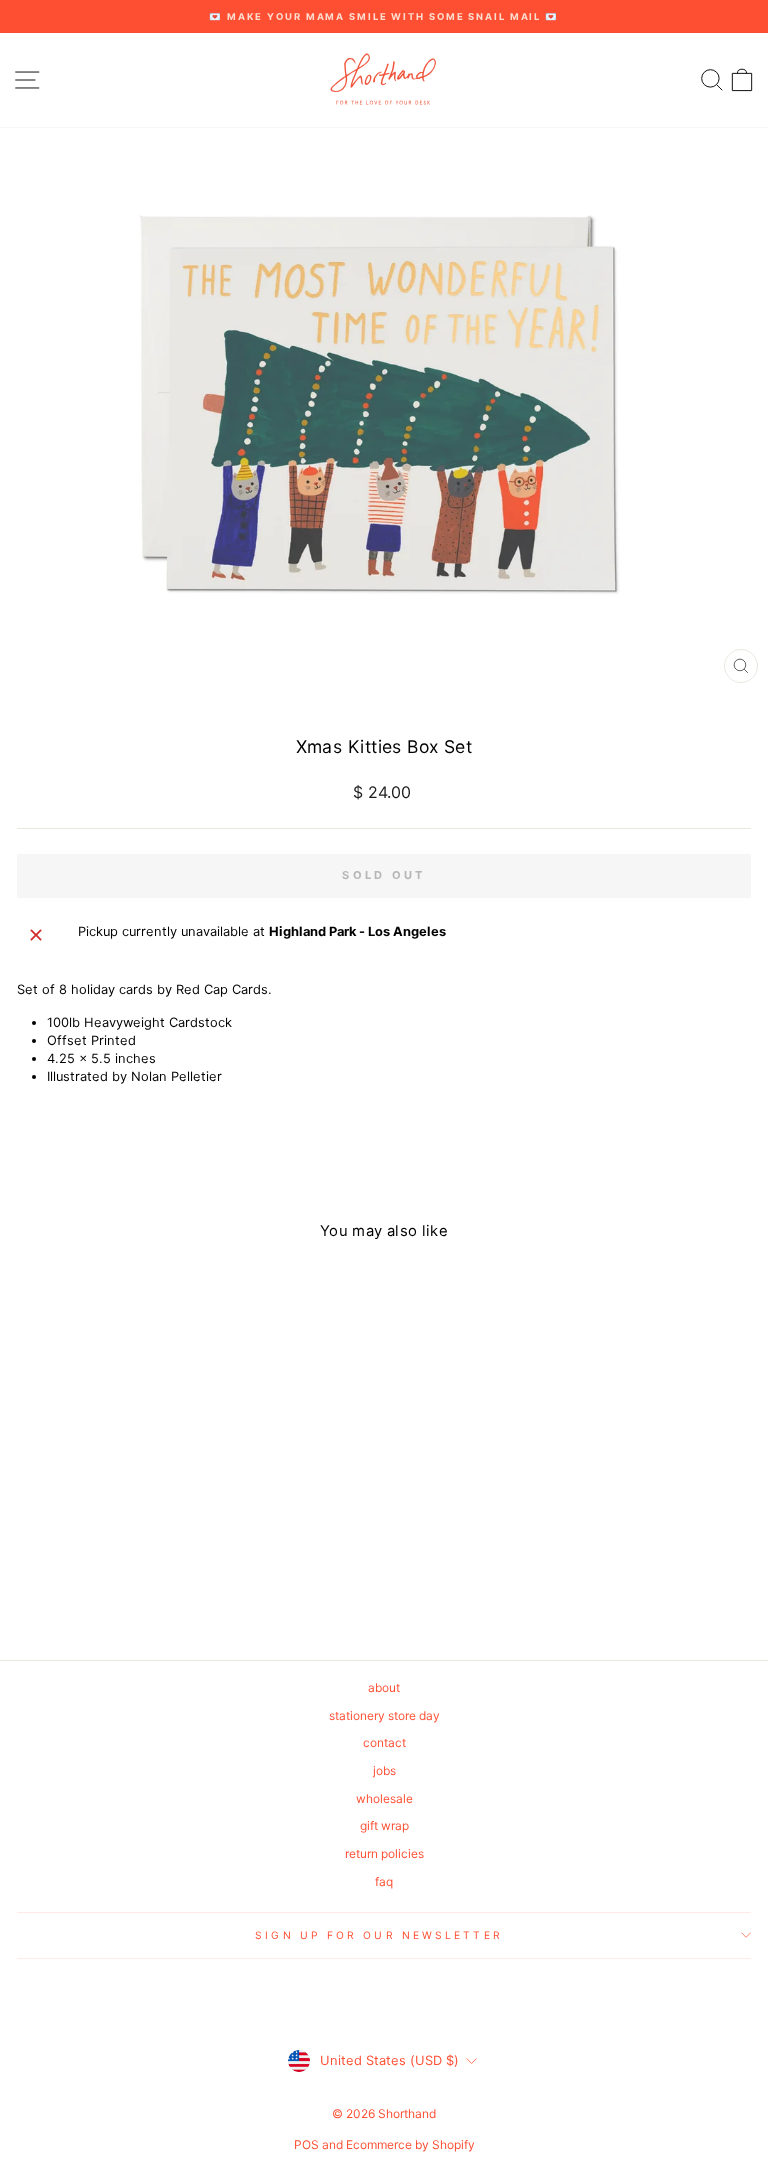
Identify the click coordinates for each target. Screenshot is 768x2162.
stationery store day (384, 1715)
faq (384, 1881)
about (384, 1687)
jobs (384, 1770)
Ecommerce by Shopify (410, 2144)
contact (384, 1742)
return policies (384, 1853)
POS (306, 2144)
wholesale (384, 1798)
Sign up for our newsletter (378, 1935)
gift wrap (384, 1825)
